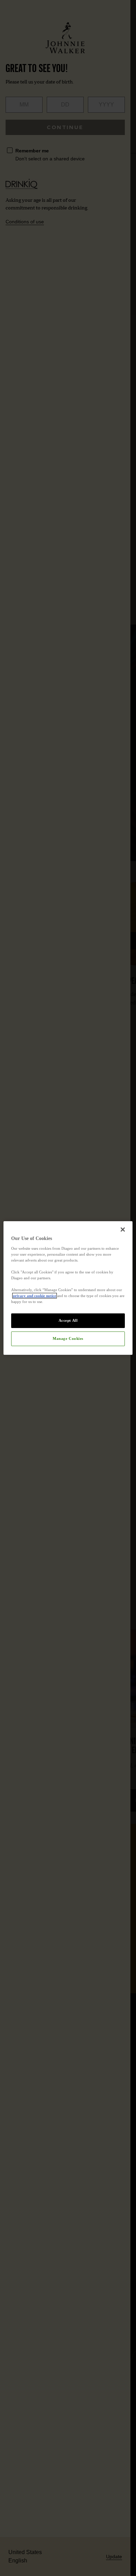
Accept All (68, 1320)
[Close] (123, 1230)
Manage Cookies (68, 1338)
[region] (68, 1288)
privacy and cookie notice (35, 1296)
